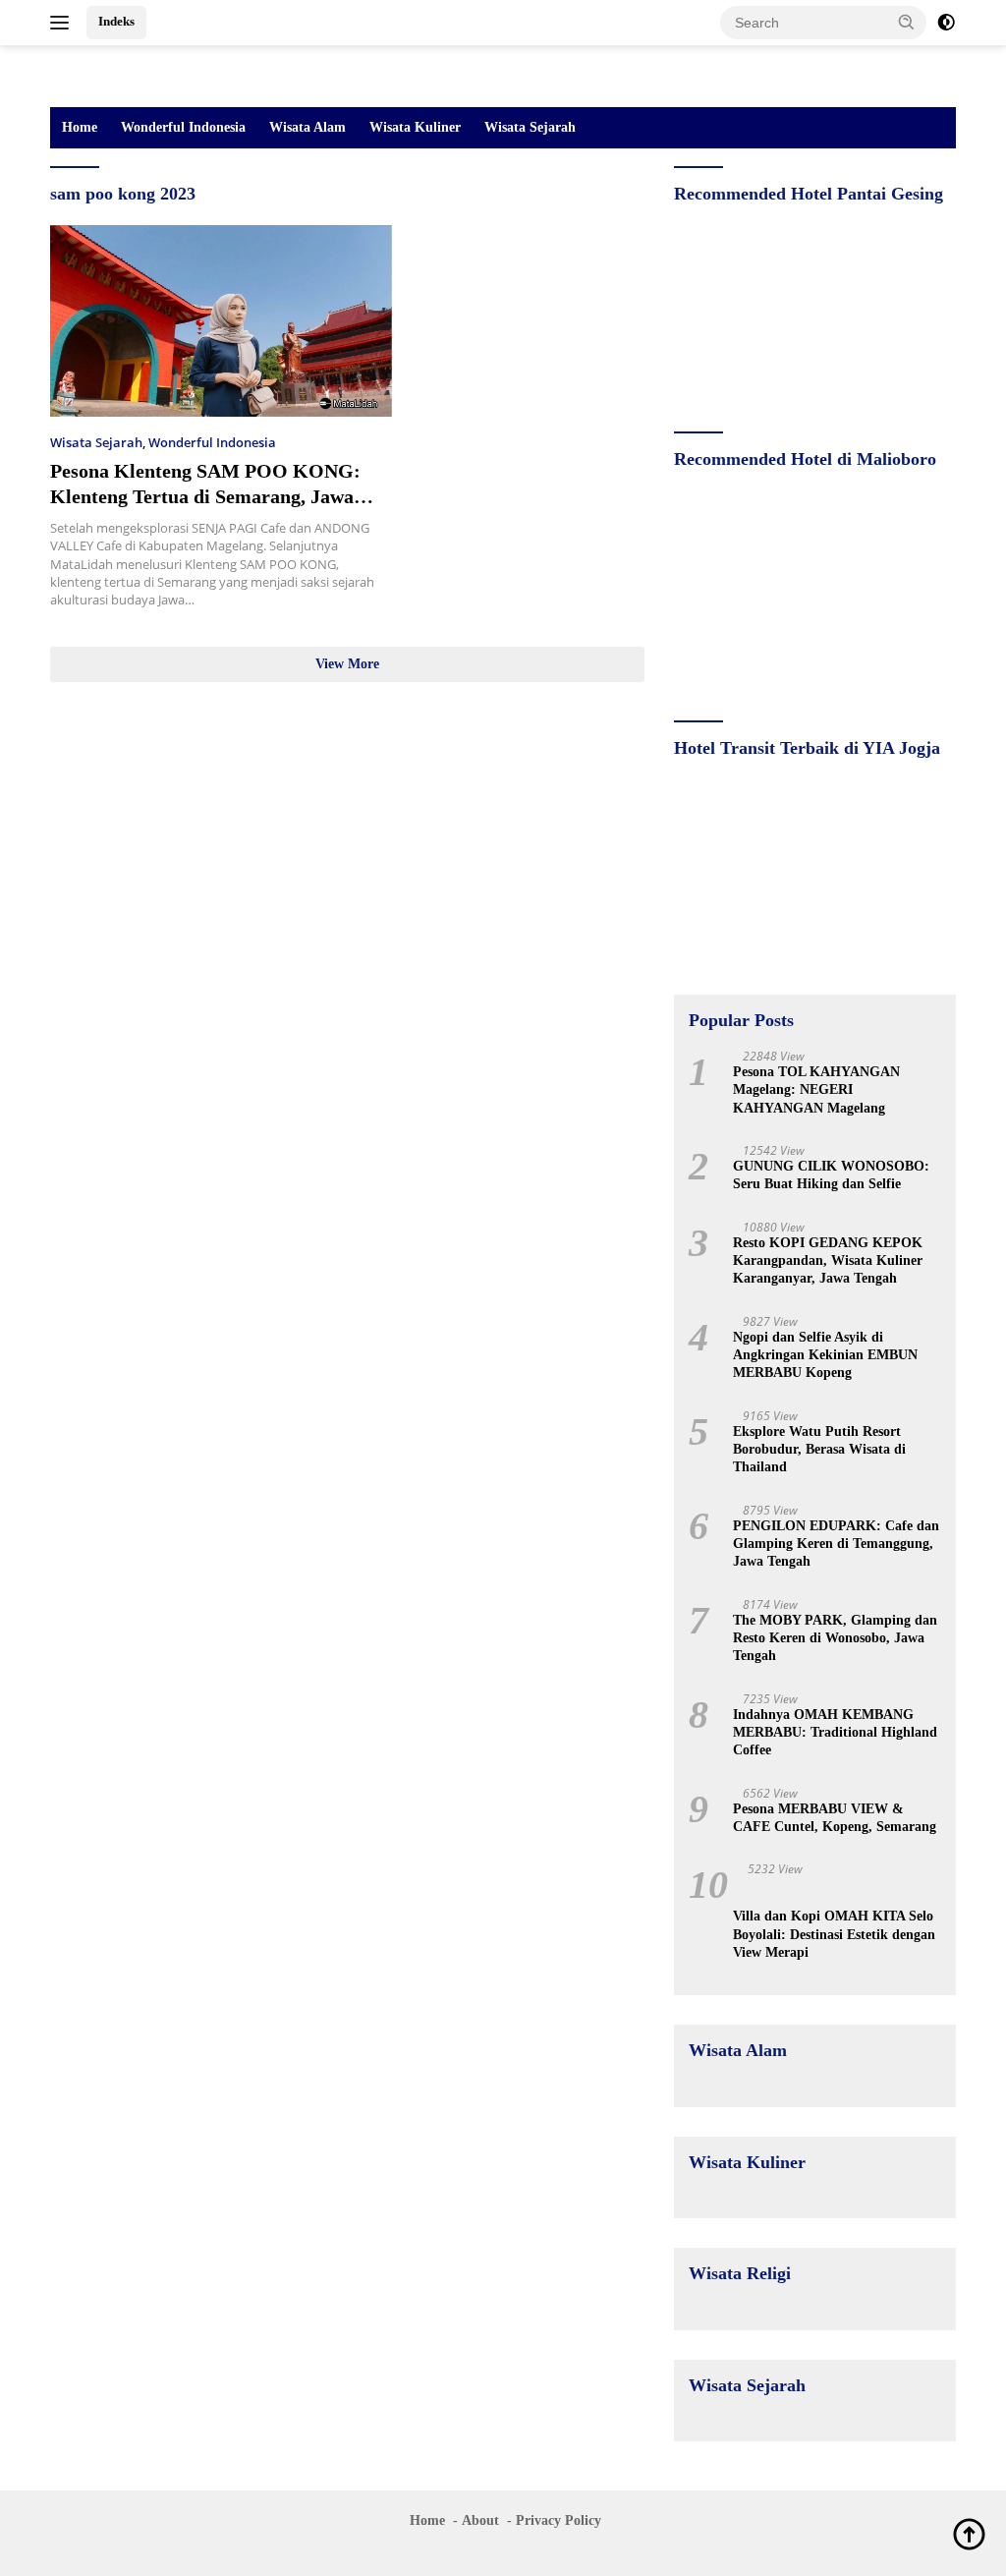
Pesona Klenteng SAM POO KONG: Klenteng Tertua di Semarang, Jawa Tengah (205, 496)
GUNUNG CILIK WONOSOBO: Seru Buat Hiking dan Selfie (831, 1175)
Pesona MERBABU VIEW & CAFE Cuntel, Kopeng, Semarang (835, 1818)
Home (80, 127)
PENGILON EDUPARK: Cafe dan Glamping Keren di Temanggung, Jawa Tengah (836, 1544)
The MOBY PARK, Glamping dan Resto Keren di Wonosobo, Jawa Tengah (835, 1638)
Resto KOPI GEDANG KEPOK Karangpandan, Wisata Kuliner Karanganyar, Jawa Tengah (828, 1260)
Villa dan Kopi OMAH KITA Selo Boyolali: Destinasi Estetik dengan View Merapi (834, 1934)
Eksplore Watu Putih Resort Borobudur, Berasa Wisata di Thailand (819, 1449)
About (480, 2520)
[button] (907, 22)
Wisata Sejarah (530, 127)
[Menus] (63, 23)
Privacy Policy (559, 2520)
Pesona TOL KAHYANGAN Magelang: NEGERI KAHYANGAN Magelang (816, 1089)
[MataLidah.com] (134, 75)
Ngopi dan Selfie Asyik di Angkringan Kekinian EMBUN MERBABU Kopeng (825, 1355)
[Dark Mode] (946, 23)
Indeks (116, 21)
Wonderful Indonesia (183, 127)
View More (347, 664)
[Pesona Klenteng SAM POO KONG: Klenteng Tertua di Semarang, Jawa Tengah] (221, 321)
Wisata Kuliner (415, 127)
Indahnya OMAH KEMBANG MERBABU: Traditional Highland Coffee (835, 1732)
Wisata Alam (307, 127)
